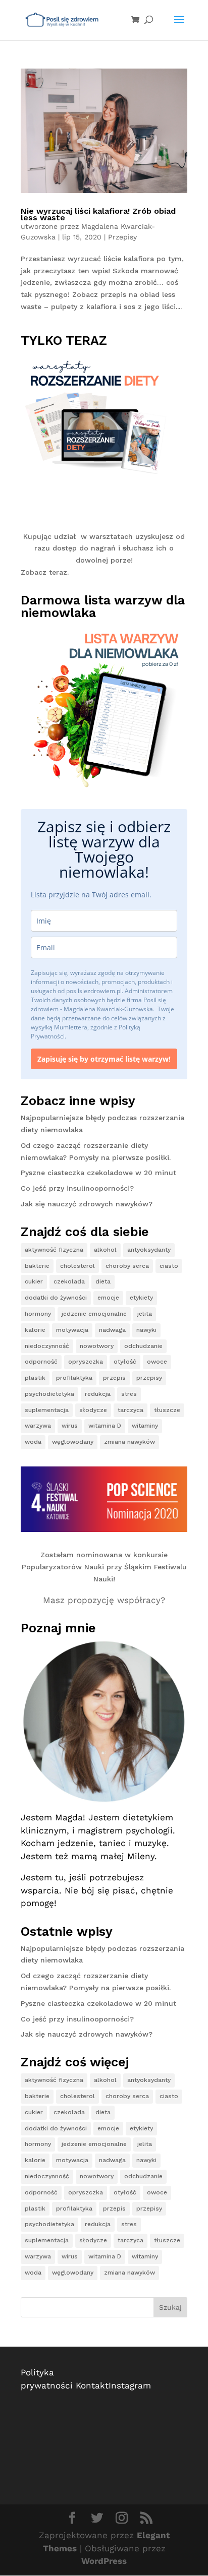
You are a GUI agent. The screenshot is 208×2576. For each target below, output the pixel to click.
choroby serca (127, 1266)
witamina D (105, 1426)
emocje (108, 1298)
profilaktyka (74, 1378)
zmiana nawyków (129, 1442)
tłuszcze (167, 1410)
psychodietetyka (49, 1394)
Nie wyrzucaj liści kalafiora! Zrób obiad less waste (98, 214)
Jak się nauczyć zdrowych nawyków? (87, 1204)
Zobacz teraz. (45, 572)
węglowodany (73, 1442)
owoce (157, 1362)
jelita (145, 1314)
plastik (35, 1378)
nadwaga (112, 1330)
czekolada (69, 1281)
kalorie (35, 1330)
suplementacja (47, 1410)
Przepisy (122, 237)
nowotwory (97, 1346)
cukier (34, 1281)
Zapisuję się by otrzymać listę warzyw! (104, 1059)
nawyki (146, 1330)
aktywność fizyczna (54, 1250)
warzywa (38, 1426)
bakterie (37, 1266)
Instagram (130, 2385)
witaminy (145, 1426)
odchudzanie (143, 1346)
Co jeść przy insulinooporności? (77, 1188)
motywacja (72, 1330)
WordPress (104, 2561)
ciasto (169, 1266)
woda (33, 1442)
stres (129, 1394)
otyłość (125, 1362)
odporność (41, 1362)
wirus (70, 1426)
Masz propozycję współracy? (104, 1600)
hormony (38, 1314)
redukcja (98, 1394)
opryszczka (86, 1362)
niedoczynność (47, 1346)
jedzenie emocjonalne (94, 1314)
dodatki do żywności (56, 1298)
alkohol (105, 1250)
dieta (103, 1281)
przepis (114, 1378)
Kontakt (92, 2385)
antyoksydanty (149, 1250)
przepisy (149, 1378)
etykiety (141, 1298)
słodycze (93, 1410)
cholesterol (77, 1266)
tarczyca (131, 1410)
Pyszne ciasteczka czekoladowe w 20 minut (98, 1173)
